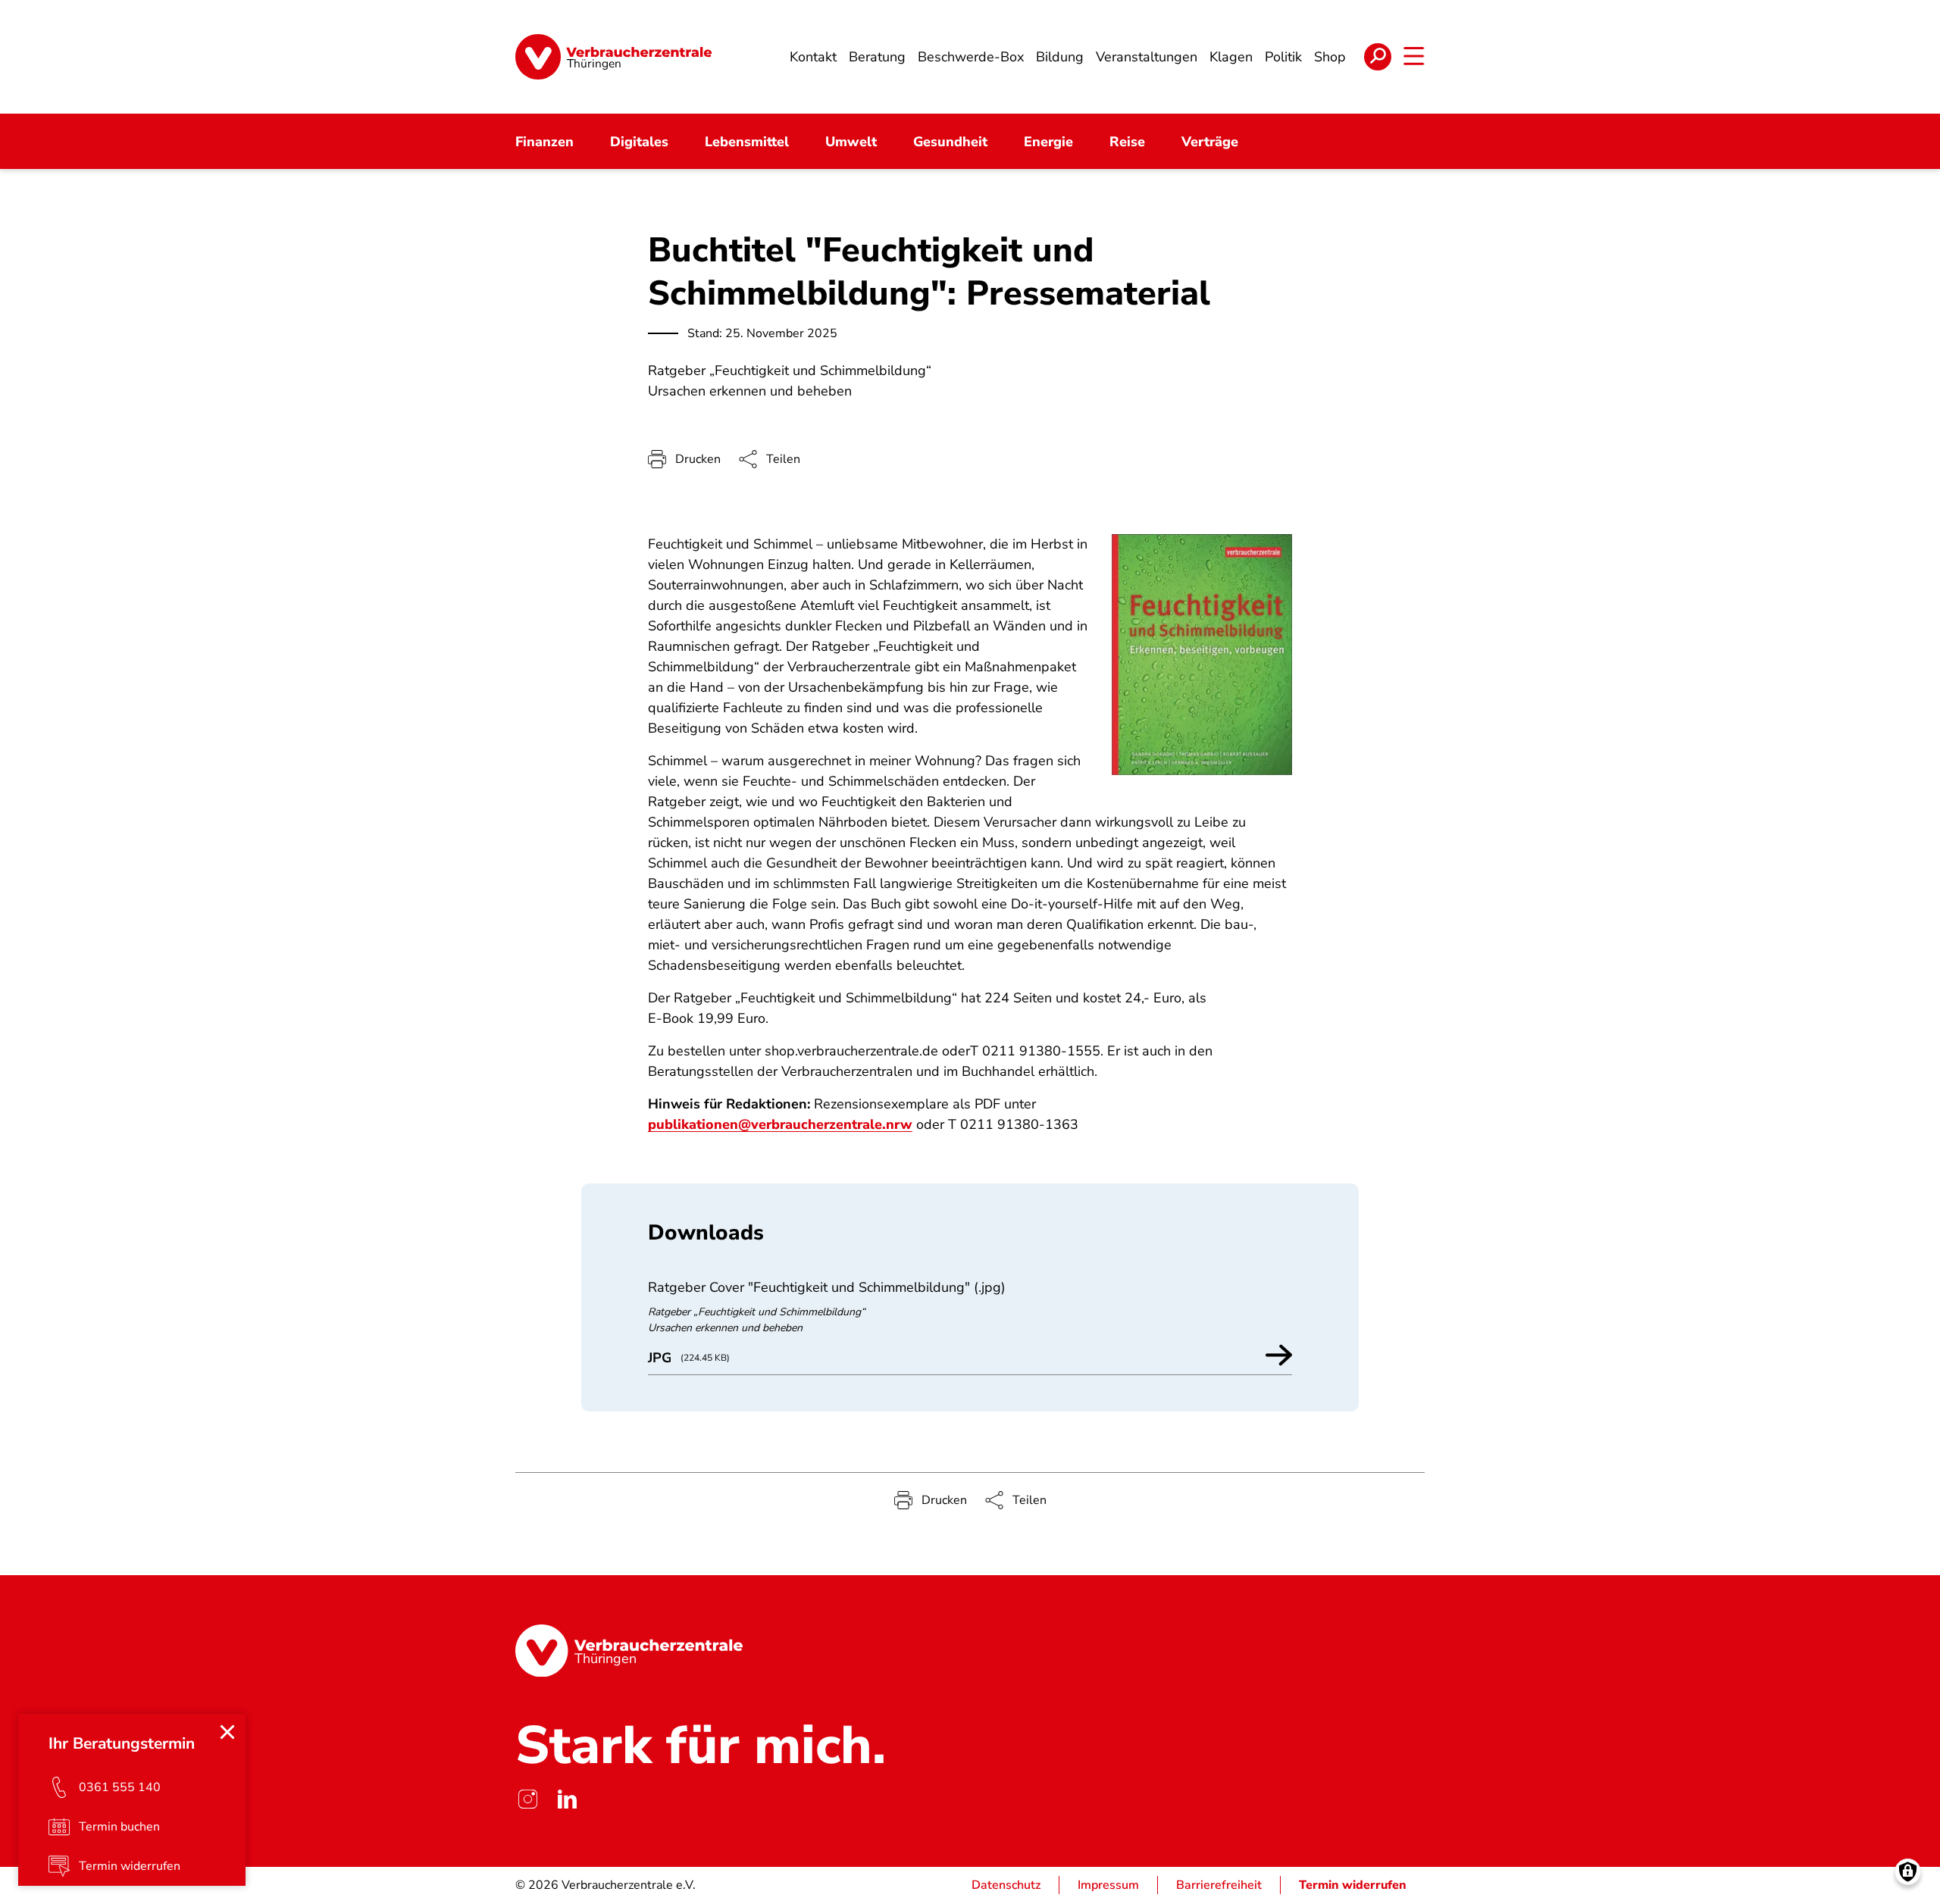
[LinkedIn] (567, 1799)
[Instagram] (527, 1799)
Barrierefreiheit (1219, 1885)
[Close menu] (227, 1732)
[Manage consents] (1908, 1872)
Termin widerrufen (1353, 1885)
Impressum (1108, 1885)
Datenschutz (1006, 1885)
